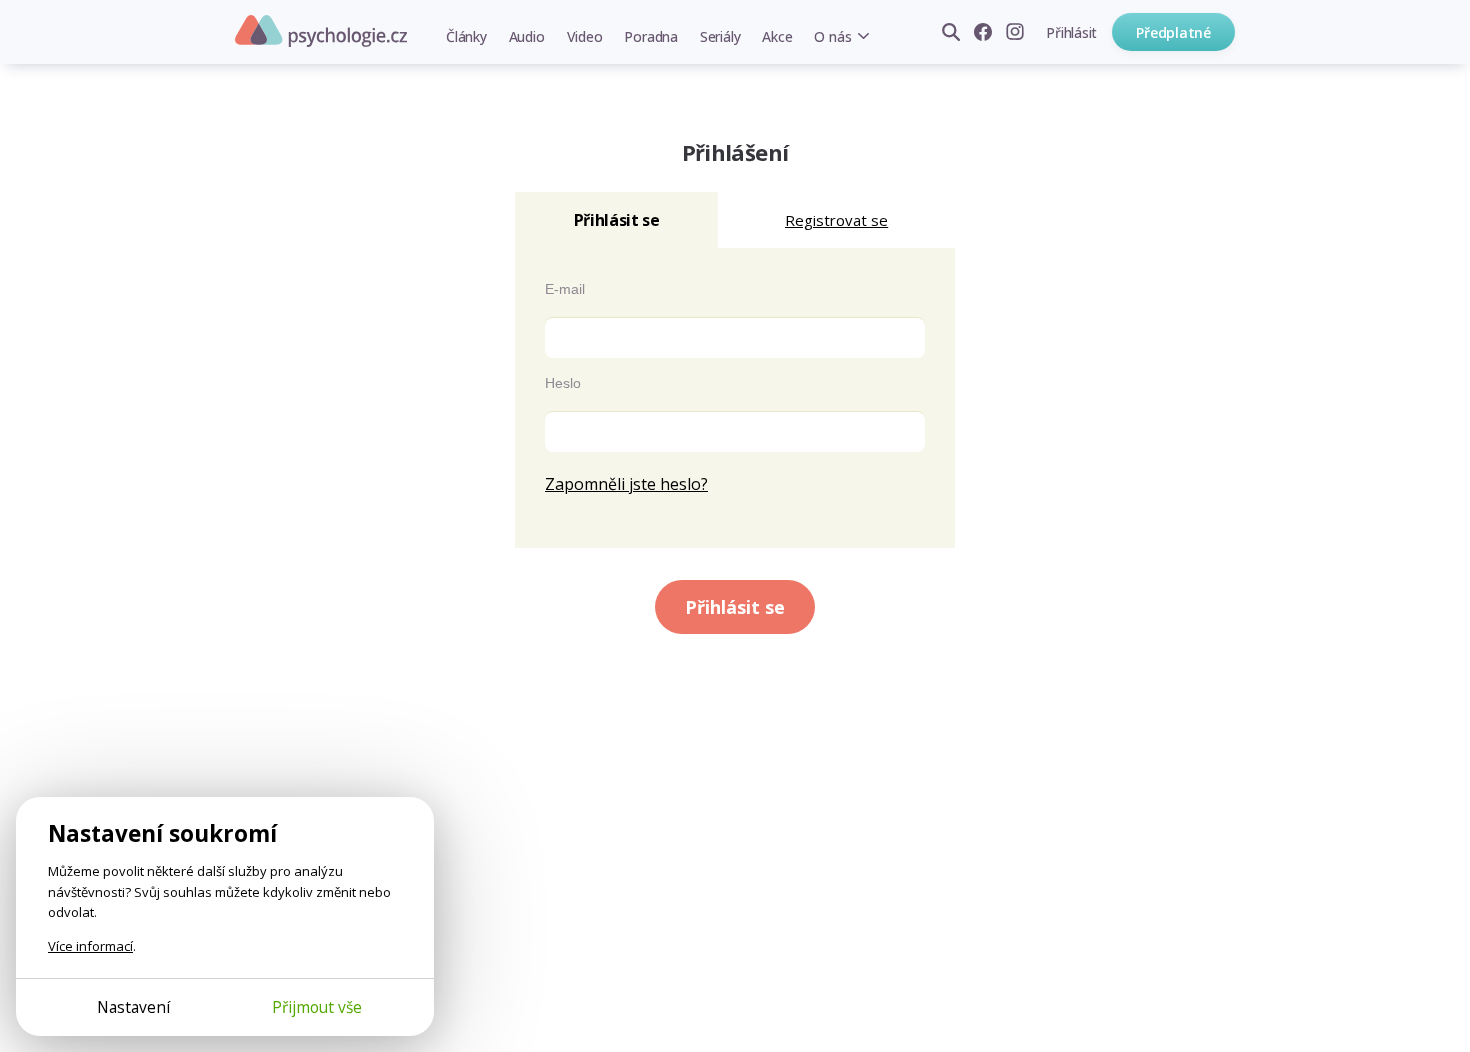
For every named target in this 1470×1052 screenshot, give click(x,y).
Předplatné (1173, 32)
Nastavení (133, 1007)
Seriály (720, 36)
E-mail (565, 289)
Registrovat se (836, 220)
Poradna (650, 36)
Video (585, 36)
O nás (832, 36)
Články (466, 36)
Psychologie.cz (321, 31)
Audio (527, 36)
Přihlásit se (735, 607)
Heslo (563, 383)
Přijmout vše (317, 1007)
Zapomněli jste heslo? (626, 484)
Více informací (90, 946)
